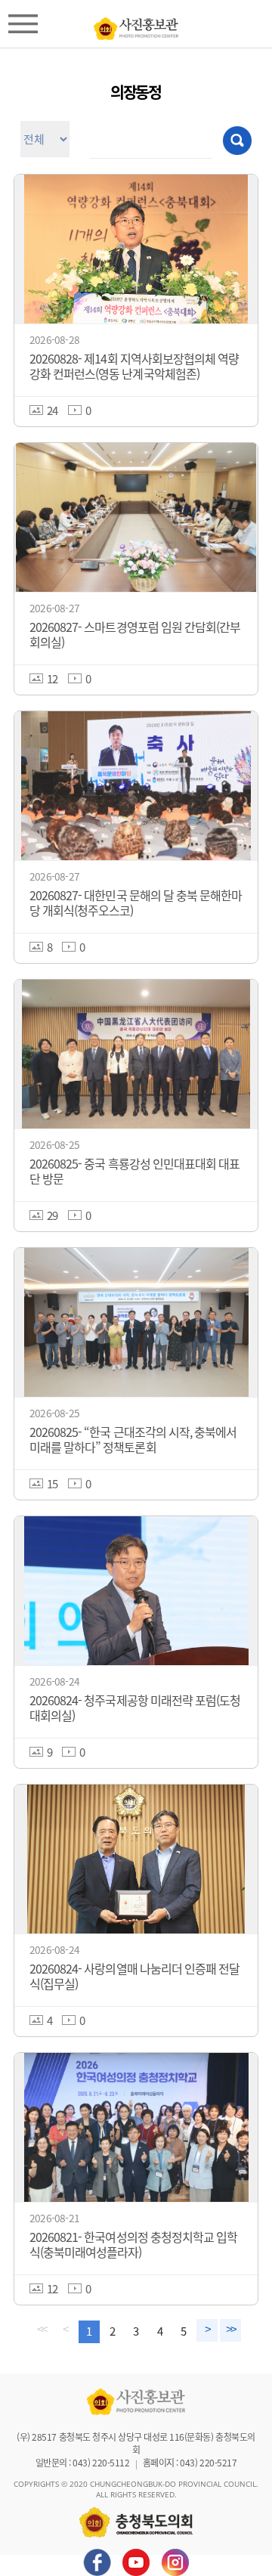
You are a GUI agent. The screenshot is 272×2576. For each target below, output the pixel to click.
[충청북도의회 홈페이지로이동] (136, 25)
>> (230, 2330)
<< (42, 2330)
